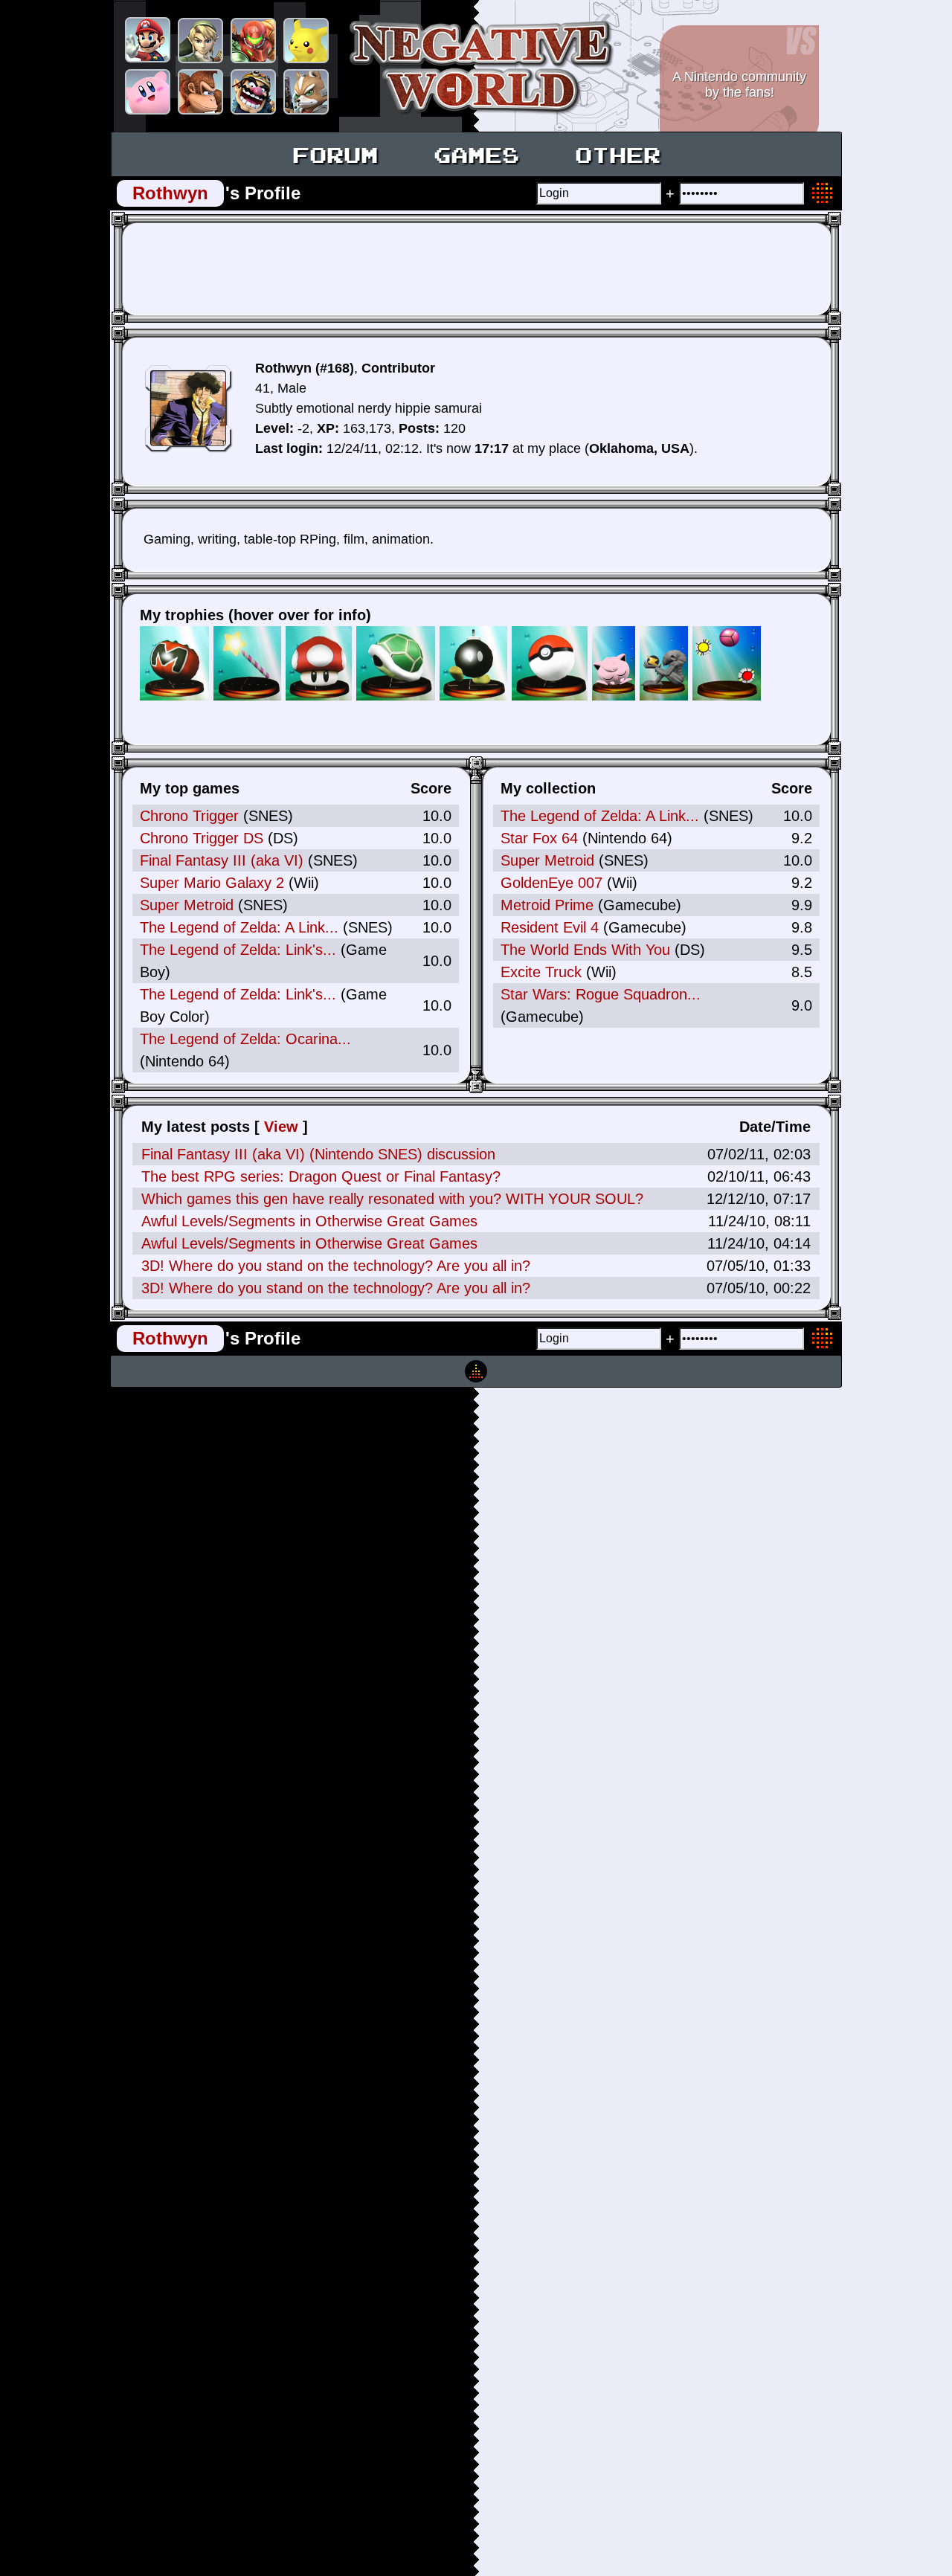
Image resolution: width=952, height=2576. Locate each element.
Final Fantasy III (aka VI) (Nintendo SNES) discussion (318, 1154)
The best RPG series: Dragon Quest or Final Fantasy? (321, 1176)
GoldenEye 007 (551, 883)
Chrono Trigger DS (202, 838)
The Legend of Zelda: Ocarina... (245, 1039)
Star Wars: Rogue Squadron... (601, 994)
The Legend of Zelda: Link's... (238, 950)
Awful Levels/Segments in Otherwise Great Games (309, 1221)
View (281, 1127)
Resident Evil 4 (550, 927)
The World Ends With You (585, 950)
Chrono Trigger (189, 816)
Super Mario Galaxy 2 (212, 883)
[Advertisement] (472, 268)
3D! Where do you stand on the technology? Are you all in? (336, 1266)
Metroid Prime (547, 905)
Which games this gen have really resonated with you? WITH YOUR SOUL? (392, 1199)
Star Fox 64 (539, 838)
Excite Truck (541, 972)
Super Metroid (187, 905)
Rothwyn (170, 193)
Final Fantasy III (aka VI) (222, 860)
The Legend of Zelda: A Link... (239, 927)
